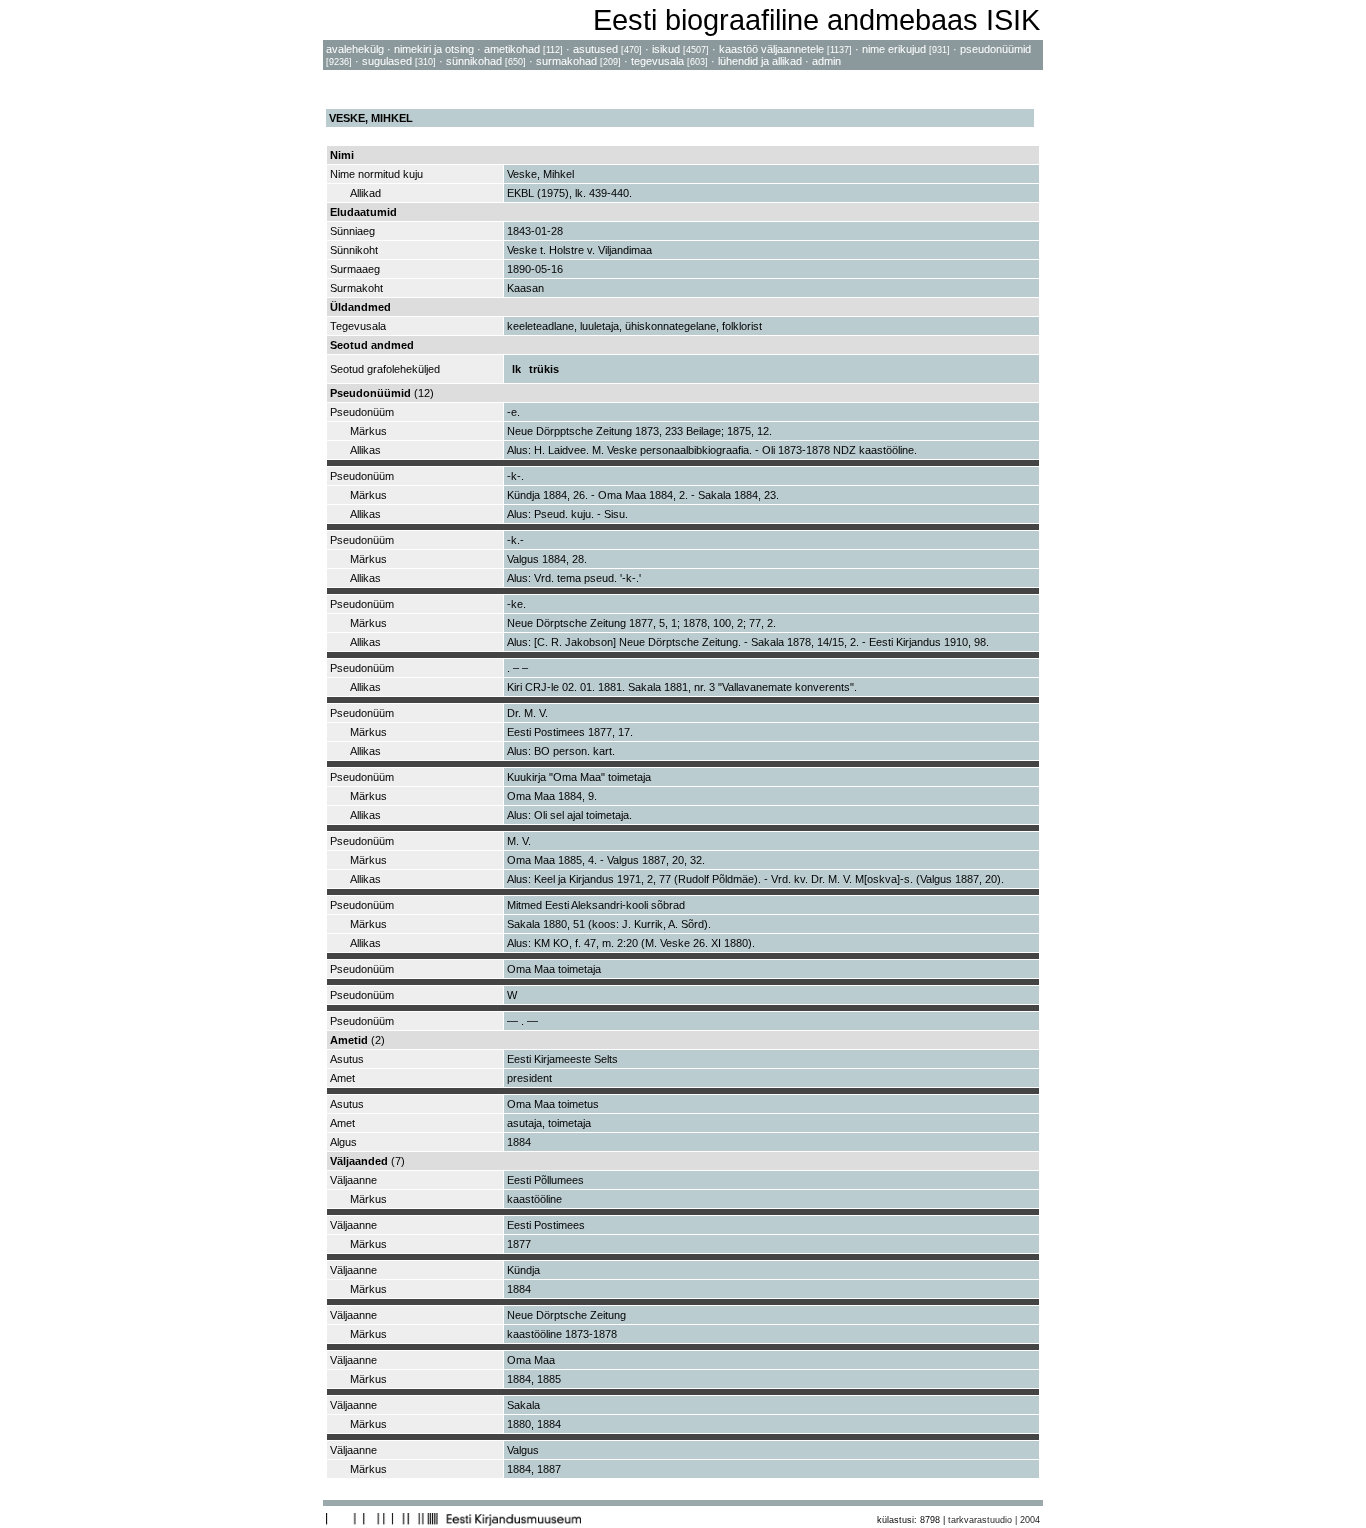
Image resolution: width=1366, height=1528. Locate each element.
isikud (666, 49)
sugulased (387, 61)
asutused (595, 49)
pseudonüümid (995, 49)
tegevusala (657, 61)
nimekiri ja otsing (434, 49)
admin (826, 61)
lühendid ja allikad (760, 61)
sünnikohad (474, 61)
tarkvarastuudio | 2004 (994, 1520)
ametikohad (512, 49)
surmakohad (566, 61)
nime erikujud (894, 49)
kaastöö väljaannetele (771, 49)
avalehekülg (355, 49)
